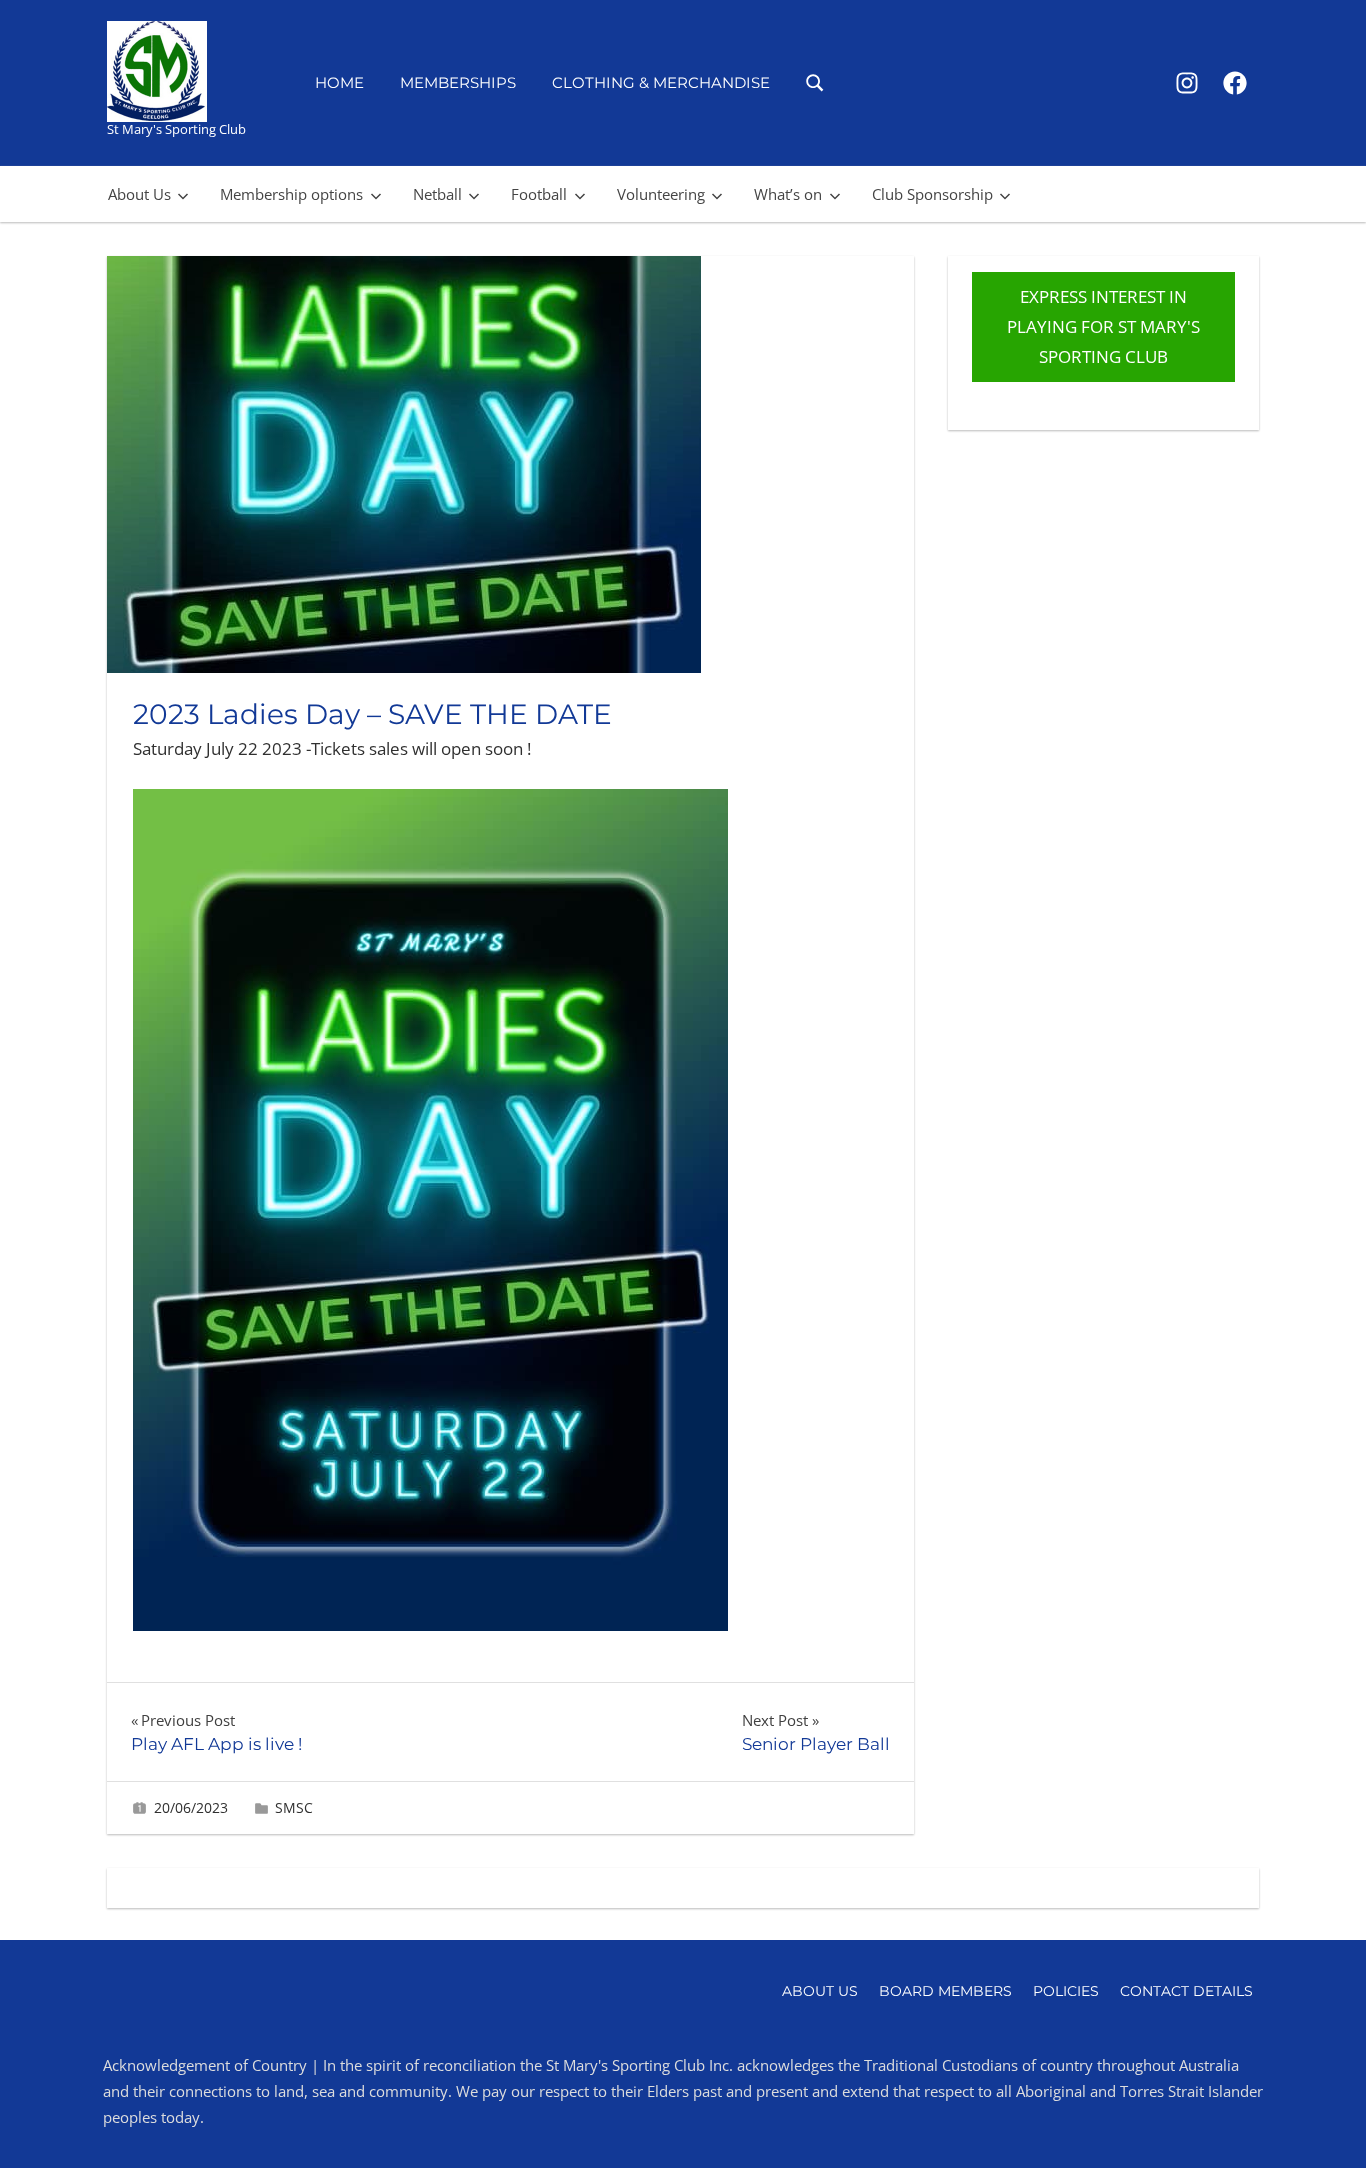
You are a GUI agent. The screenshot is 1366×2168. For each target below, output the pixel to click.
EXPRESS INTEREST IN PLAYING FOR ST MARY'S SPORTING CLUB (1103, 326)
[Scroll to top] (1318, 2120)
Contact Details (1186, 1991)
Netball (437, 194)
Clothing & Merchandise (661, 82)
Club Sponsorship (932, 194)
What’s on (788, 194)
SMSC (294, 1807)
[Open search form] (815, 81)
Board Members (945, 1991)
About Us (139, 194)
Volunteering (661, 194)
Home (339, 82)
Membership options (291, 194)
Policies (1066, 1991)
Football (539, 194)
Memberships (458, 82)
